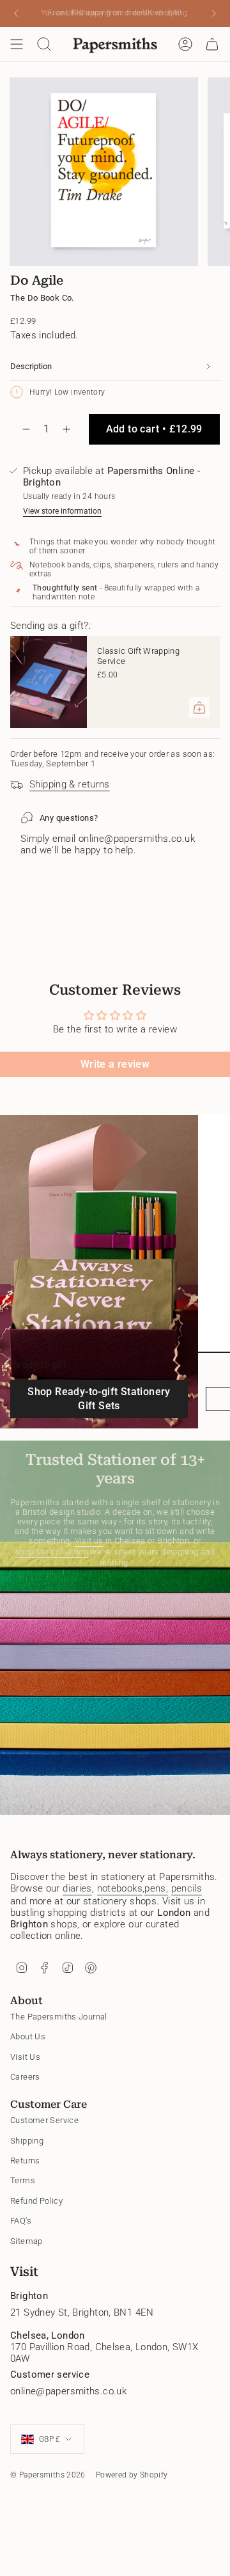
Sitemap (27, 2241)
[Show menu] (17, 44)
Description (31, 366)
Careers (25, 2077)
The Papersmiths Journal (59, 2017)
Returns (25, 2161)
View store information (62, 511)
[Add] (199, 707)
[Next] (214, 13)
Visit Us (25, 2057)
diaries (77, 1888)
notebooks (120, 1888)
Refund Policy (36, 2201)
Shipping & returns (70, 784)
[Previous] (16, 13)
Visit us (89, 1541)
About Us (28, 2036)
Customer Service (44, 2120)
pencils (187, 1888)
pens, (156, 1888)
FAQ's (21, 2221)
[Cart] (212, 44)
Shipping (27, 2141)
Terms (23, 2180)
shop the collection (52, 1552)
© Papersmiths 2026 (48, 2475)
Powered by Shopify (132, 2475)
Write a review (115, 1064)
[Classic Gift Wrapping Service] (49, 682)
